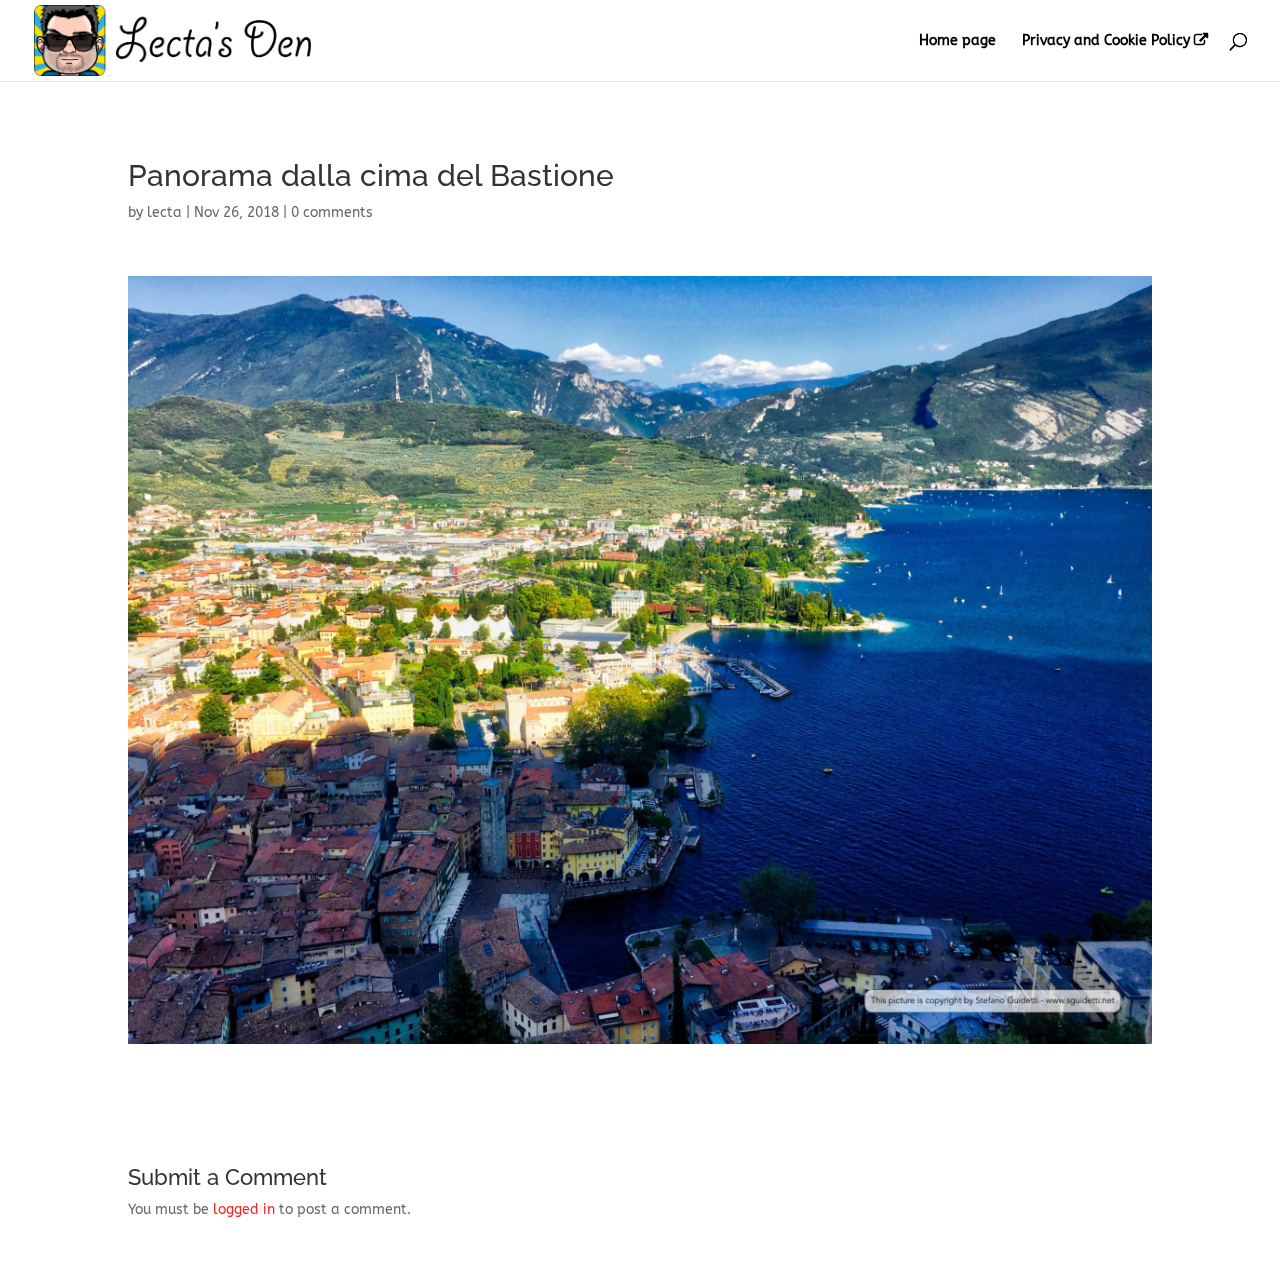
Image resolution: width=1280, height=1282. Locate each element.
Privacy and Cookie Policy (1106, 41)
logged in (244, 1209)
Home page (957, 41)
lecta (164, 212)
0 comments (332, 212)
